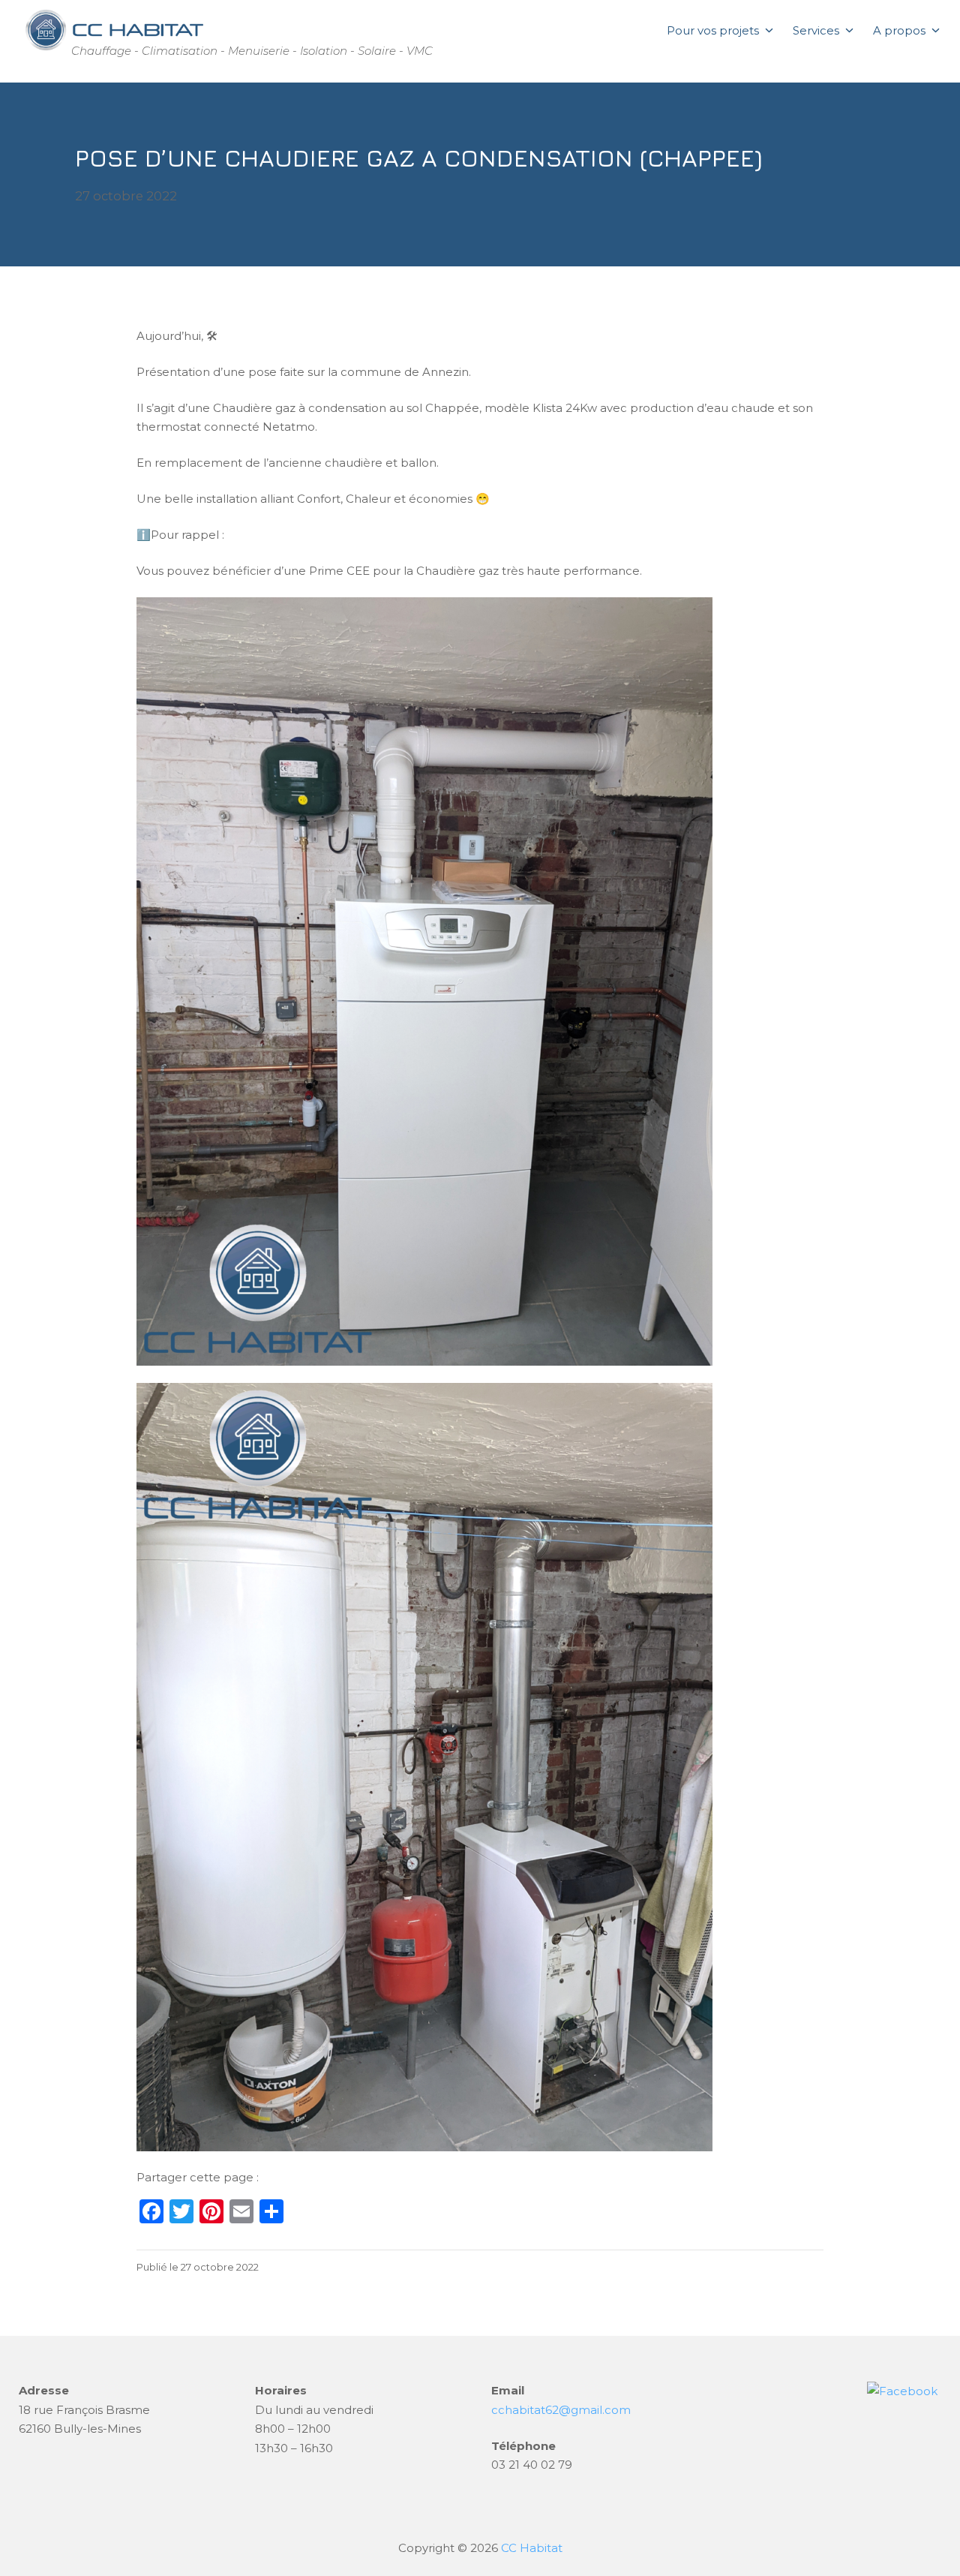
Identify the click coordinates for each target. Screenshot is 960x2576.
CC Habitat (532, 2548)
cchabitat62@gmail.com (561, 2410)
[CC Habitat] (112, 30)
